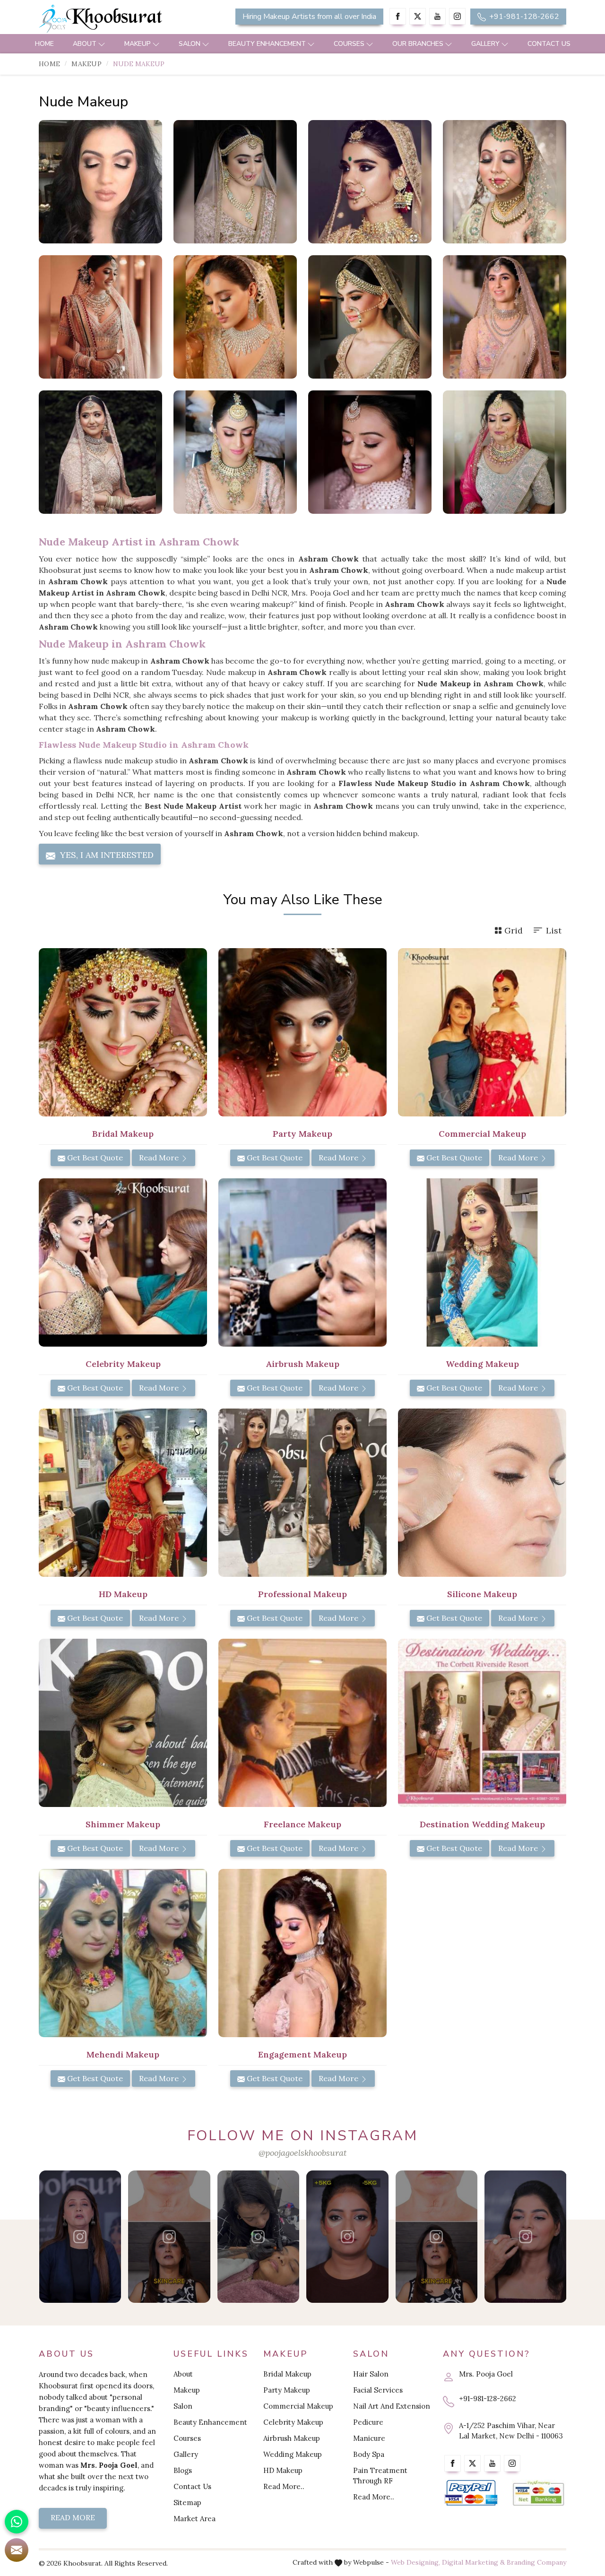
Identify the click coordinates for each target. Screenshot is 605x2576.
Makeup (138, 44)
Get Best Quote (94, 1158)
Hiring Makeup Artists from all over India (309, 17)
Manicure (369, 2438)
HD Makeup (283, 2470)
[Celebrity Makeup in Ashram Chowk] (123, 1262)
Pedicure (368, 2422)
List (554, 930)
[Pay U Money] (539, 2493)
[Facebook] (398, 16)
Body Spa (369, 2454)
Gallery (485, 44)
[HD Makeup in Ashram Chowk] (123, 1493)
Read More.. (284, 2486)
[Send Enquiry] (17, 2550)
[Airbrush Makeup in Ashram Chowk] (302, 1262)
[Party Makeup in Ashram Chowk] (302, 1032)
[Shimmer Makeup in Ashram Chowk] (123, 1723)
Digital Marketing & (473, 2562)
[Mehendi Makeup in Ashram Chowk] (123, 1953)
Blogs (183, 2470)
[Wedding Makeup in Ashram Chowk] (482, 1262)
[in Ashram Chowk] (505, 452)
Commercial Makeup (298, 2406)
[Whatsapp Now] (17, 2522)
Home (44, 44)
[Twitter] (418, 16)
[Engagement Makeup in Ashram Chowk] (302, 1953)
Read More (160, 1158)
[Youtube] (437, 16)
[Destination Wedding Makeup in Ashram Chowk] (482, 1723)
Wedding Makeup (293, 2454)
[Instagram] (457, 16)
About (85, 44)
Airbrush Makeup (292, 2438)
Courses (349, 44)
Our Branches (418, 44)
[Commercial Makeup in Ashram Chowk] (482, 1032)
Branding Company (536, 2562)
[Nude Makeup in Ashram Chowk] (100, 182)
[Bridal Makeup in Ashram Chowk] (123, 1032)
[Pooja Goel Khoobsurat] (80, 2237)
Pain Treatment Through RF (380, 2476)
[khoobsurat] (123, 19)
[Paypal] (471, 2493)
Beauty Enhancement (267, 44)
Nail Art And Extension (392, 2406)
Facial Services (378, 2390)
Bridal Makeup (287, 2374)
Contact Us (549, 44)
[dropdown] (102, 44)
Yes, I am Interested (106, 855)
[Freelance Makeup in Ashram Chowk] (302, 1723)
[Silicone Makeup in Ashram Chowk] (482, 1493)
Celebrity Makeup (293, 2422)
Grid (514, 930)
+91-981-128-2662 (523, 17)
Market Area (194, 2519)
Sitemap (187, 2503)
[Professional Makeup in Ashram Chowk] (302, 1493)
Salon (190, 44)
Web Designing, (415, 2562)
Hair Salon (371, 2374)
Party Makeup (287, 2390)
